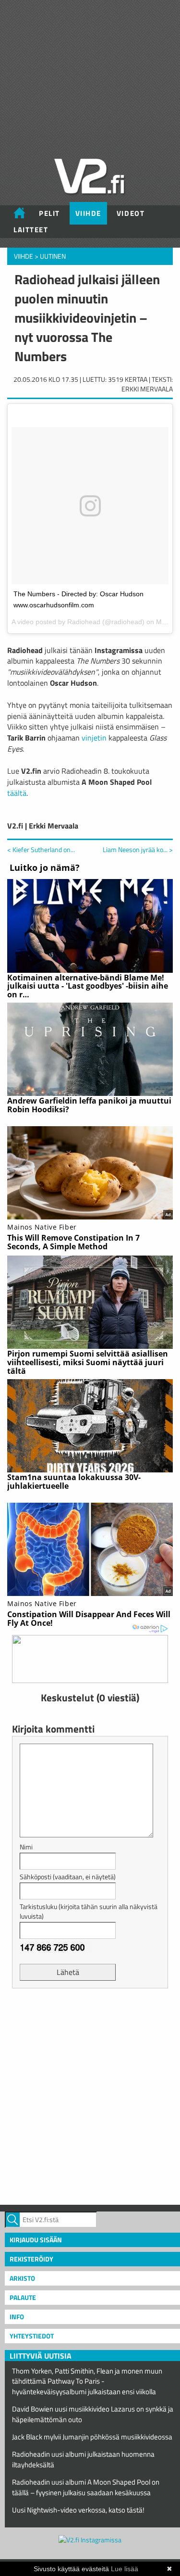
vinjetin (94, 738)
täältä (17, 793)
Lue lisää (125, 2569)
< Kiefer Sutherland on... (41, 849)
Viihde (88, 213)
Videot (131, 213)
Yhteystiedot (32, 2336)
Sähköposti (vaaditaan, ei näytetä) (68, 1877)
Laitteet (31, 230)
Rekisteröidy (31, 2259)
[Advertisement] (90, 2095)
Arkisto (22, 2278)
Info (17, 2317)
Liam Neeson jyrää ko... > (138, 850)
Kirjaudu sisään (36, 2240)
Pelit (49, 213)
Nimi (26, 1847)
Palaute (23, 2297)
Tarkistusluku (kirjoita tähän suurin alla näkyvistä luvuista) (89, 1911)
